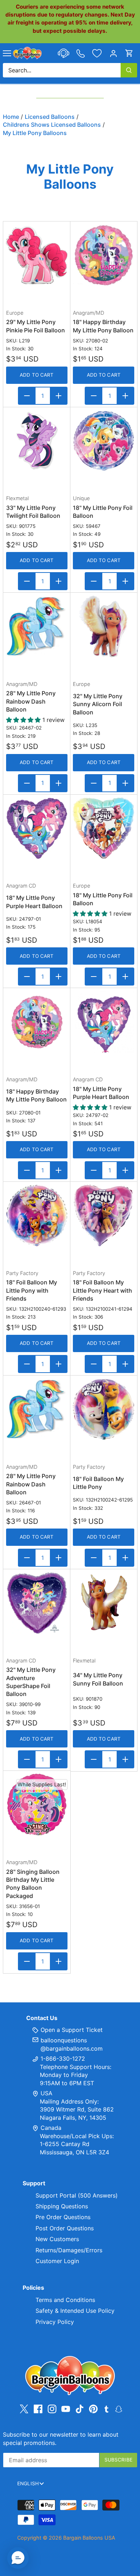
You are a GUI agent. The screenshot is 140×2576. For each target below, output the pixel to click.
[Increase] (59, 396)
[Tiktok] (80, 2409)
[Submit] (129, 70)
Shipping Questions (62, 2206)
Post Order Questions (65, 2228)
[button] (18, 2558)
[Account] (113, 53)
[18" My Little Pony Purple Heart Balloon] (37, 828)
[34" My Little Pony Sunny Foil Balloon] (104, 1603)
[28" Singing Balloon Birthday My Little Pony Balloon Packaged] (37, 1805)
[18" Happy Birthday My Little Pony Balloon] (104, 255)
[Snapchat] (119, 2409)
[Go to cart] (129, 53)
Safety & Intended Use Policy (75, 2311)
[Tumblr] (106, 2409)
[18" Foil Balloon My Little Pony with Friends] (37, 1215)
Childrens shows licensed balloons (52, 125)
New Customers (57, 2239)
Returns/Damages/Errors (69, 2250)
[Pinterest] (93, 2409)
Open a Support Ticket (71, 2030)
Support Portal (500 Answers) (77, 2195)
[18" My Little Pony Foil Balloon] (104, 441)
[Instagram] (52, 2409)
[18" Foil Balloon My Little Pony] (104, 1409)
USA (46, 2093)
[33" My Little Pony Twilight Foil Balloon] (37, 441)
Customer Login (57, 2261)
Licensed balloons (50, 117)
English (28, 2483)
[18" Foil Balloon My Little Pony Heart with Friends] (104, 1215)
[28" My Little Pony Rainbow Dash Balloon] (37, 626)
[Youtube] (66, 2409)
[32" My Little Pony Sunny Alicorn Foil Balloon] (104, 626)
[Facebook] (38, 2409)
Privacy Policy (55, 2322)
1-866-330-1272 (62, 2059)
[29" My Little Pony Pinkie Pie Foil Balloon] (37, 255)
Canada (51, 2128)
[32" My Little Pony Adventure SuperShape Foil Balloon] (37, 1603)
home (11, 117)
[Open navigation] (7, 53)
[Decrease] (27, 396)
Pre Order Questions (63, 2217)
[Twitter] (24, 2409)
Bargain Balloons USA (89, 2538)
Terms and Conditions (65, 2300)
